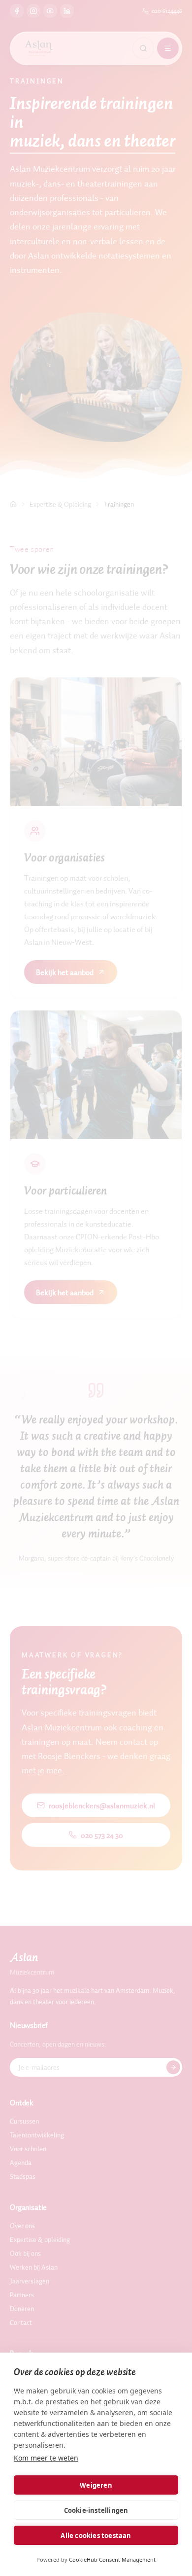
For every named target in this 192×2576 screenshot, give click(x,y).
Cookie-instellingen (96, 2510)
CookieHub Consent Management (112, 2559)
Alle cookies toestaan (96, 2536)
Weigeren (96, 2485)
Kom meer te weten (46, 2458)
